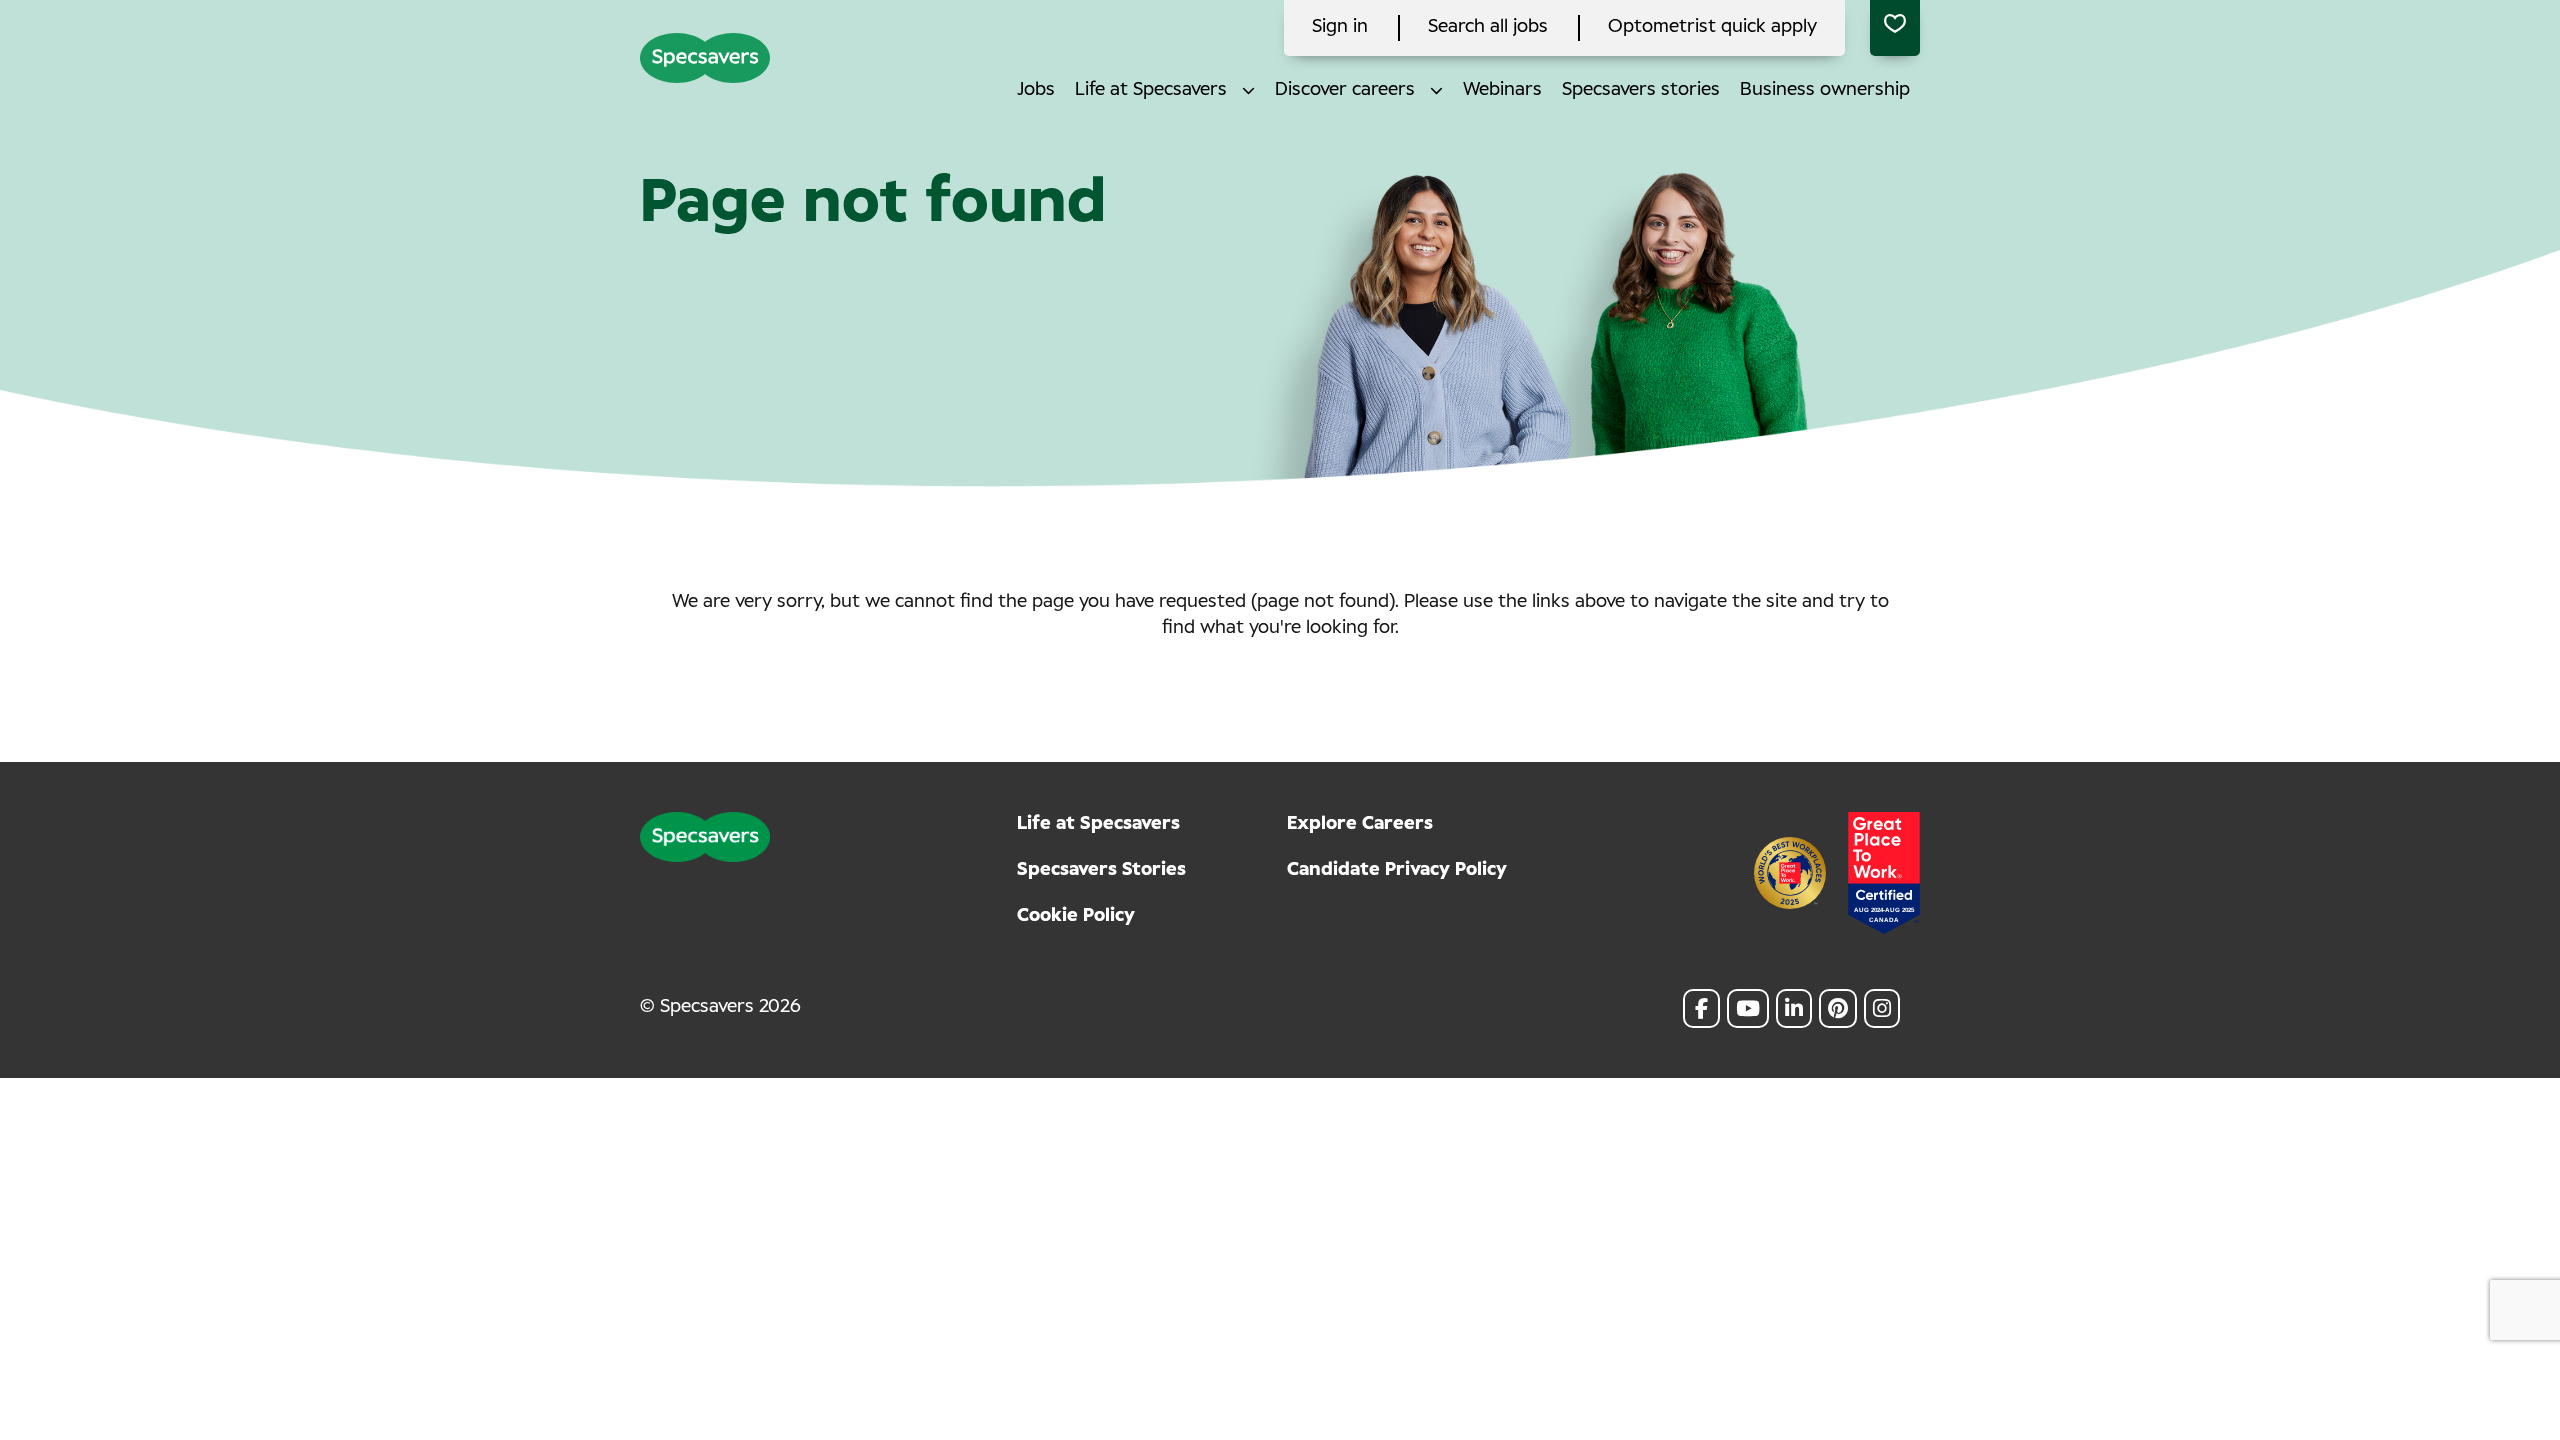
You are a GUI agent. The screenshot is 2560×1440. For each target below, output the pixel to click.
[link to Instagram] (1882, 1008)
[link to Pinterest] (1838, 1008)
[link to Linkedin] (1794, 1008)
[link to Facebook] (1701, 1008)
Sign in (1340, 27)
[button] (1248, 90)
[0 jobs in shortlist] (1895, 28)
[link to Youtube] (1748, 1008)
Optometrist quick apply (1712, 27)
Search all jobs (1488, 27)
